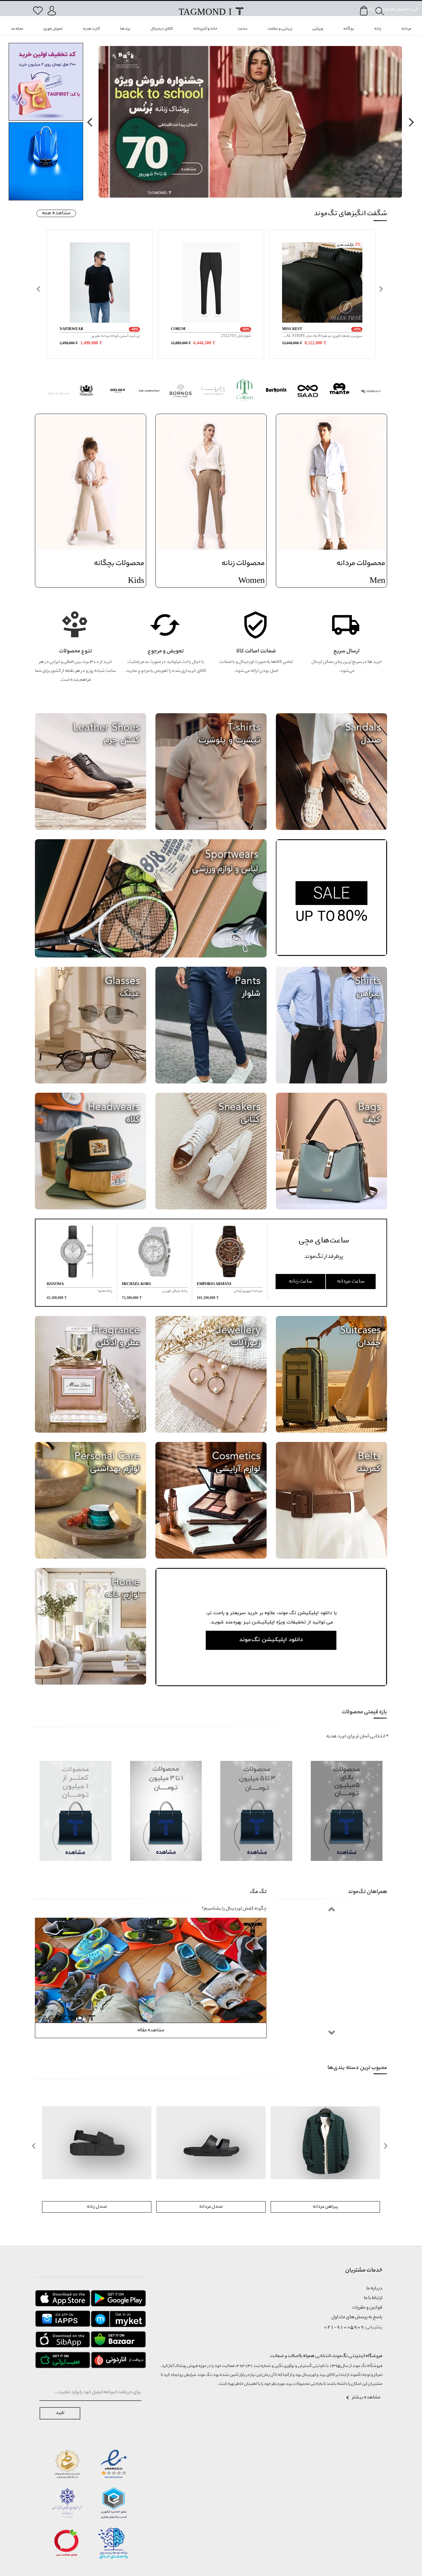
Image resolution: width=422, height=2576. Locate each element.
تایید (60, 2413)
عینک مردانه (211, 2207)
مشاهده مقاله (151, 2030)
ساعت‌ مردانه (351, 1282)
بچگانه (349, 29)
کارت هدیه (91, 29)
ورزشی (318, 29)
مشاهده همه (56, 213)
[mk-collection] (149, 392)
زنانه (378, 29)
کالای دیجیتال (162, 29)
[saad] (308, 392)
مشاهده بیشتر (366, 2398)
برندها (125, 29)
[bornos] (181, 392)
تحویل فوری (53, 29)
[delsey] (118, 392)
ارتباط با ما (373, 2298)
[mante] (340, 392)
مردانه (406, 29)
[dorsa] (213, 392)
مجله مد (17, 29)
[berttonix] (276, 392)
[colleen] (245, 392)
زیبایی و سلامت (280, 29)
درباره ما (374, 2289)
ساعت (243, 29)
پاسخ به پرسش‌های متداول (357, 2317)
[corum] (371, 392)
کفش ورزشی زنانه (325, 2207)
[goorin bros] (86, 392)
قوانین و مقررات (367, 2308)
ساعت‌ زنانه (301, 1282)
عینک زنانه (97, 2207)
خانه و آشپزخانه (205, 29)
